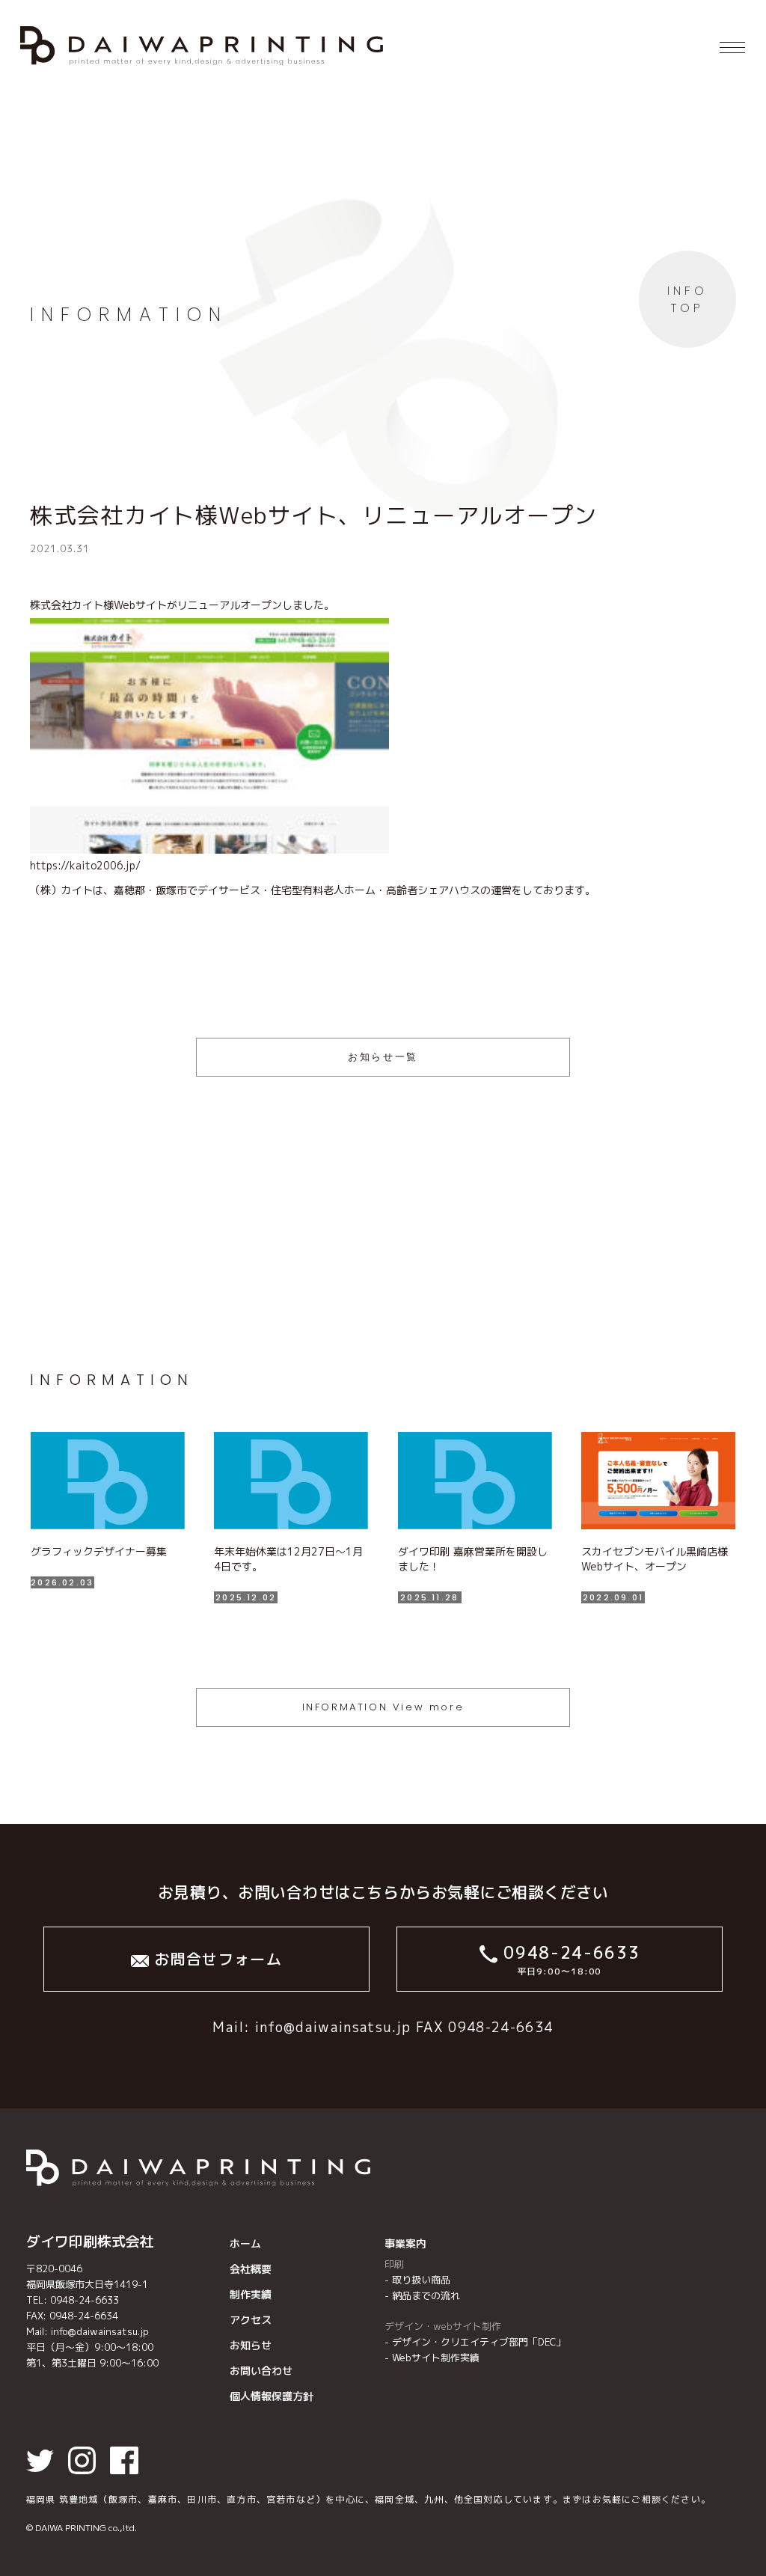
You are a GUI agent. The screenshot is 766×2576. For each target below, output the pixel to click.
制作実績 (251, 2294)
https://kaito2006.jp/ (85, 865)
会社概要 (251, 2269)
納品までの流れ (426, 2295)
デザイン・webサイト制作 (443, 2326)
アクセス (251, 2320)
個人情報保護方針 (272, 2396)
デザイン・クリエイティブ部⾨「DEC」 (479, 2342)
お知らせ (251, 2345)
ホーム (245, 2243)
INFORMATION (129, 315)
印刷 (394, 2264)
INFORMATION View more (383, 1707)
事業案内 (405, 2243)
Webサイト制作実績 (436, 2358)
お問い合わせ (261, 2371)
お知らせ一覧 (383, 1057)
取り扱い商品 (421, 2280)
